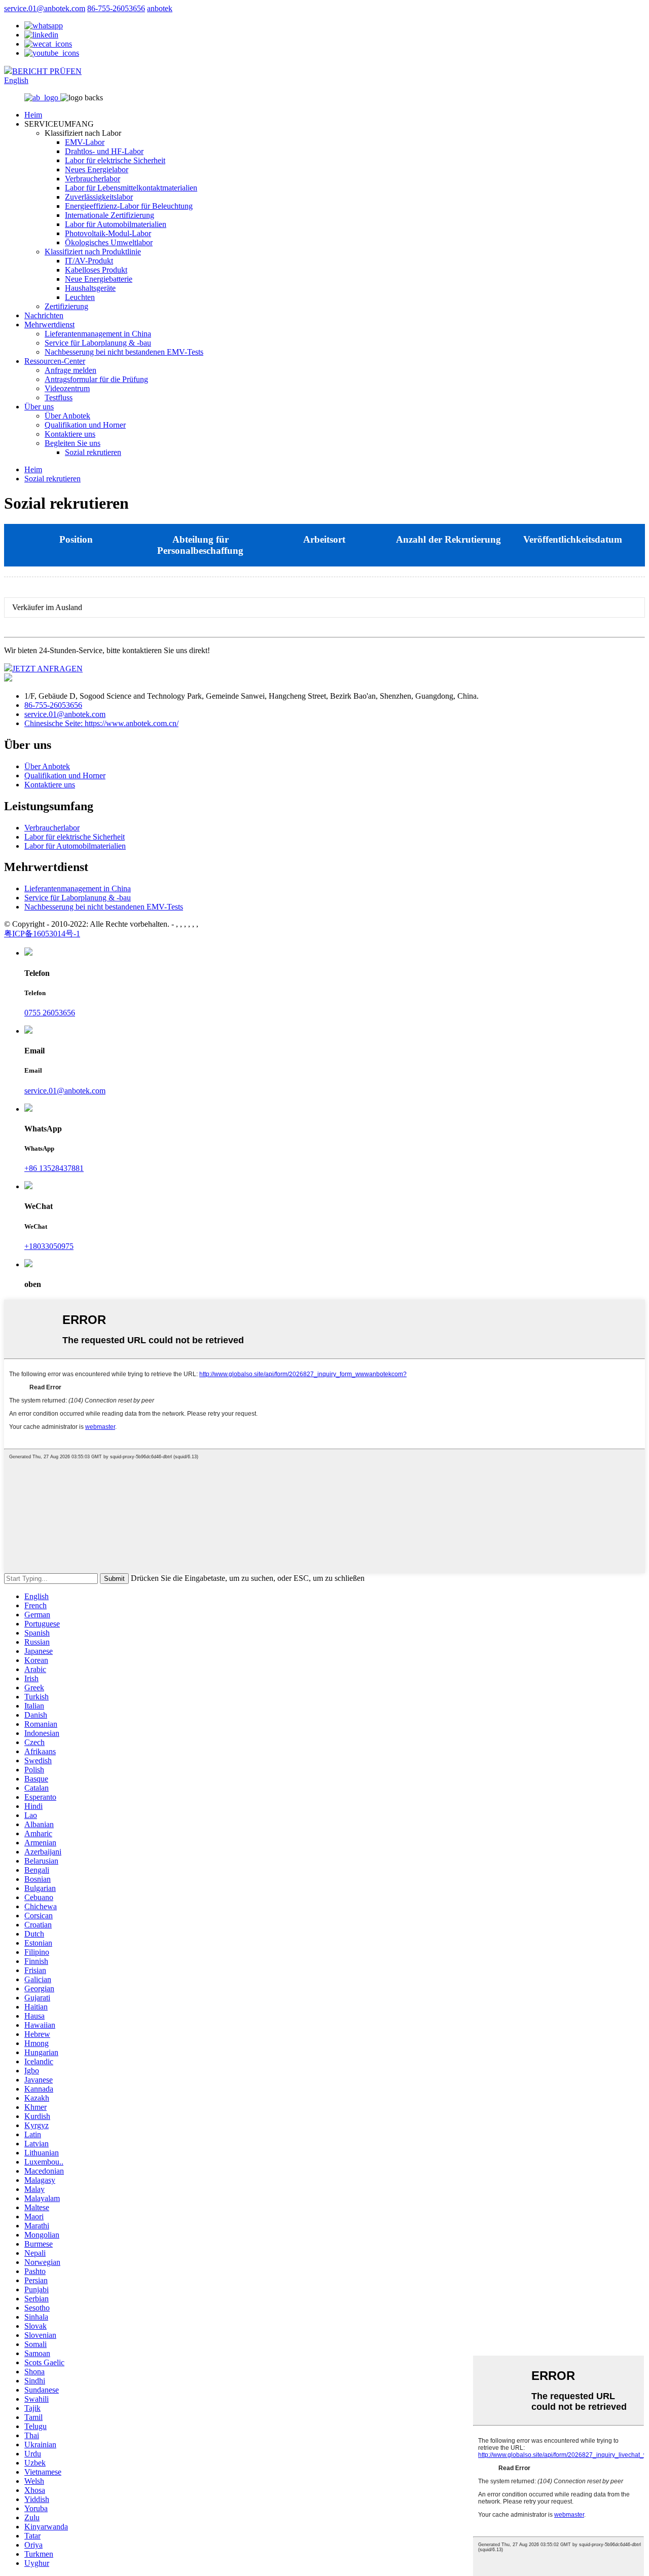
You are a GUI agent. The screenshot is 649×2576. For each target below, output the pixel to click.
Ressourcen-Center (55, 361)
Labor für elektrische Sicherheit (115, 160)
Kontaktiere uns (70, 434)
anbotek (160, 8)
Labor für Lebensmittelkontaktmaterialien (131, 188)
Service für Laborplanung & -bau (98, 343)
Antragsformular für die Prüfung (96, 379)
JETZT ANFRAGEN (47, 669)
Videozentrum (67, 388)
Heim (33, 115)
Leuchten (80, 297)
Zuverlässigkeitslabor (99, 197)
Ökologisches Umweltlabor (109, 242)
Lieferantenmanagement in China (98, 334)
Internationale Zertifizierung (110, 215)
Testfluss (59, 397)
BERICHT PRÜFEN (47, 71)
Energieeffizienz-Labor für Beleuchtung (129, 206)
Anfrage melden (70, 370)
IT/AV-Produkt (89, 261)
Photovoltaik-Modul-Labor (108, 233)
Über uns (39, 407)
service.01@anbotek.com (45, 8)
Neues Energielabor (97, 169)
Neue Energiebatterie (99, 279)
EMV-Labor (85, 142)
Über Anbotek (67, 416)
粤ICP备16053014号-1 (42, 934)
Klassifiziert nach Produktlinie (93, 252)
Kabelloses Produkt (96, 270)
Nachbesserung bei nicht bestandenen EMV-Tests (124, 352)
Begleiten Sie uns (73, 443)
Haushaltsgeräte (90, 288)
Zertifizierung (66, 306)
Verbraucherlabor (93, 179)
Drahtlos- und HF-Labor (104, 151)
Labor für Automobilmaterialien (116, 224)
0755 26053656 (50, 1013)
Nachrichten (44, 315)
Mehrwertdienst (49, 325)
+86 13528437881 (54, 1168)
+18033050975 (49, 1246)
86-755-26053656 (116, 8)
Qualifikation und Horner (85, 425)
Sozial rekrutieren (93, 452)
